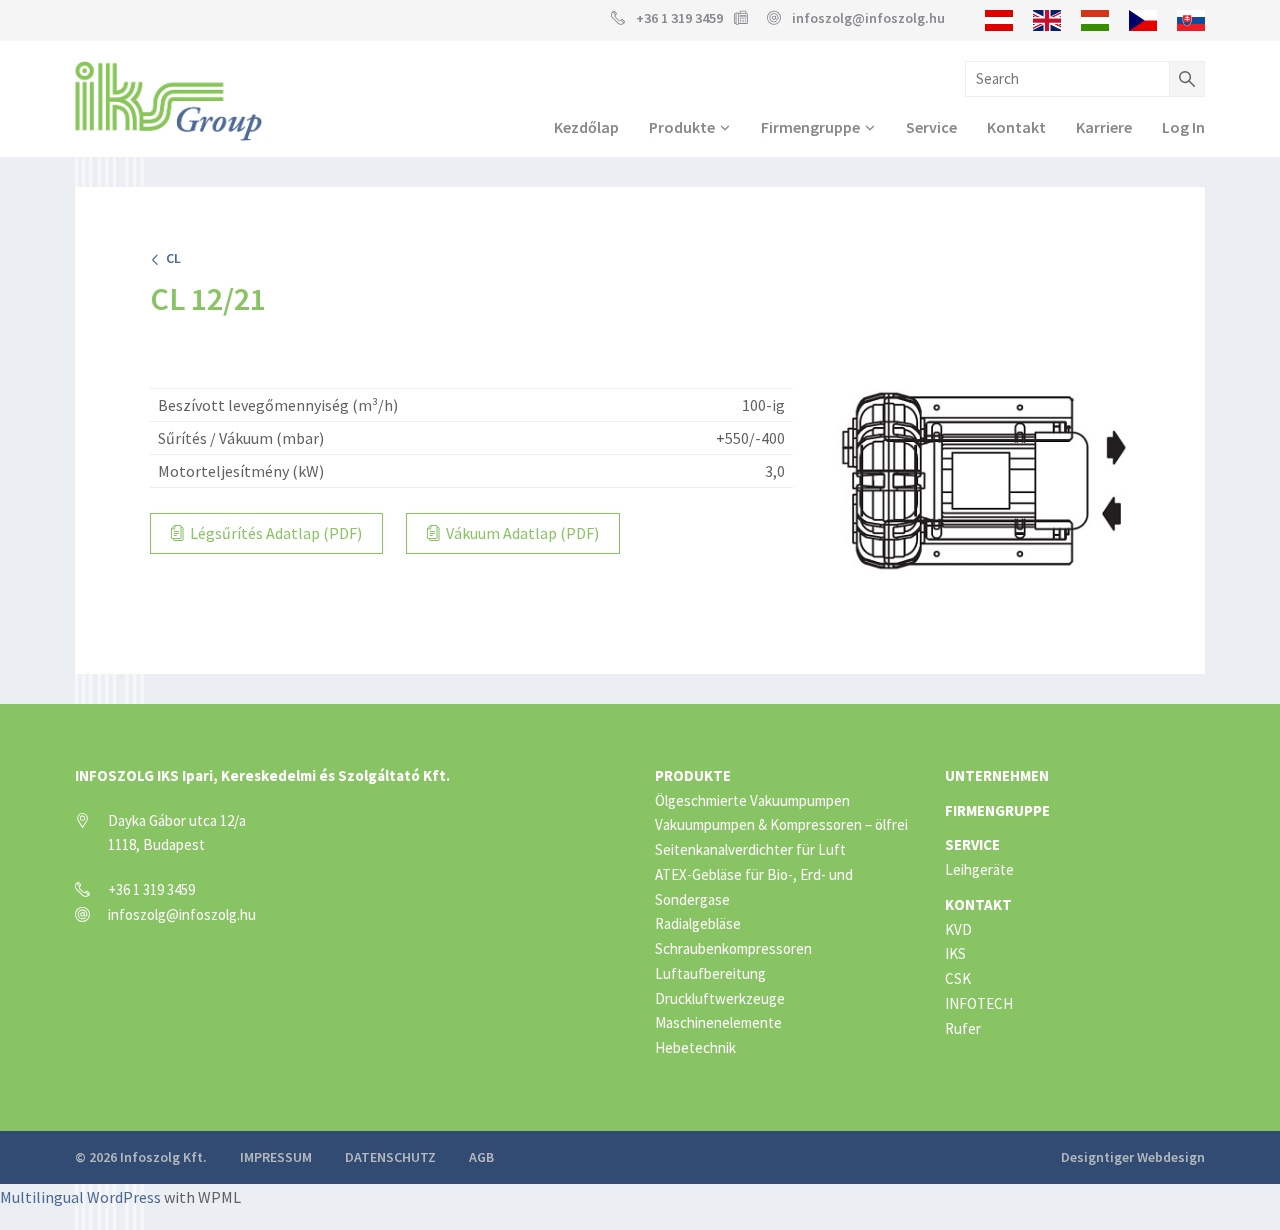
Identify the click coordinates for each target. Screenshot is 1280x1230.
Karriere (1104, 127)
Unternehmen (997, 775)
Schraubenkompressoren (733, 948)
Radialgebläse (698, 923)
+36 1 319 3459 (679, 18)
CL (170, 258)
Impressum (276, 1157)
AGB (481, 1157)
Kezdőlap (586, 127)
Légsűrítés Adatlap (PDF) (274, 533)
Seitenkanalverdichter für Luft (750, 849)
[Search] (1187, 79)
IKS (955, 953)
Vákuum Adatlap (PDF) (521, 533)
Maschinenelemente (718, 1022)
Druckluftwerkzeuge (720, 998)
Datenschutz (390, 1157)
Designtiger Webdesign (1133, 1157)
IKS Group (168, 101)
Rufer (963, 1028)
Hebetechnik (695, 1047)
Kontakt (1016, 127)
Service (931, 127)
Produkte (682, 127)
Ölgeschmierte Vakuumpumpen (752, 800)
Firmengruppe (810, 127)
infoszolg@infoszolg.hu (868, 18)
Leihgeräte (979, 869)
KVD (958, 929)
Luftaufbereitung (710, 973)
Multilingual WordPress (80, 1197)
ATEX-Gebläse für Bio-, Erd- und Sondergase (754, 887)
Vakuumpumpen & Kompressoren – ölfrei (781, 824)
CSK (958, 978)
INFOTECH (979, 1003)
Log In (1183, 127)
